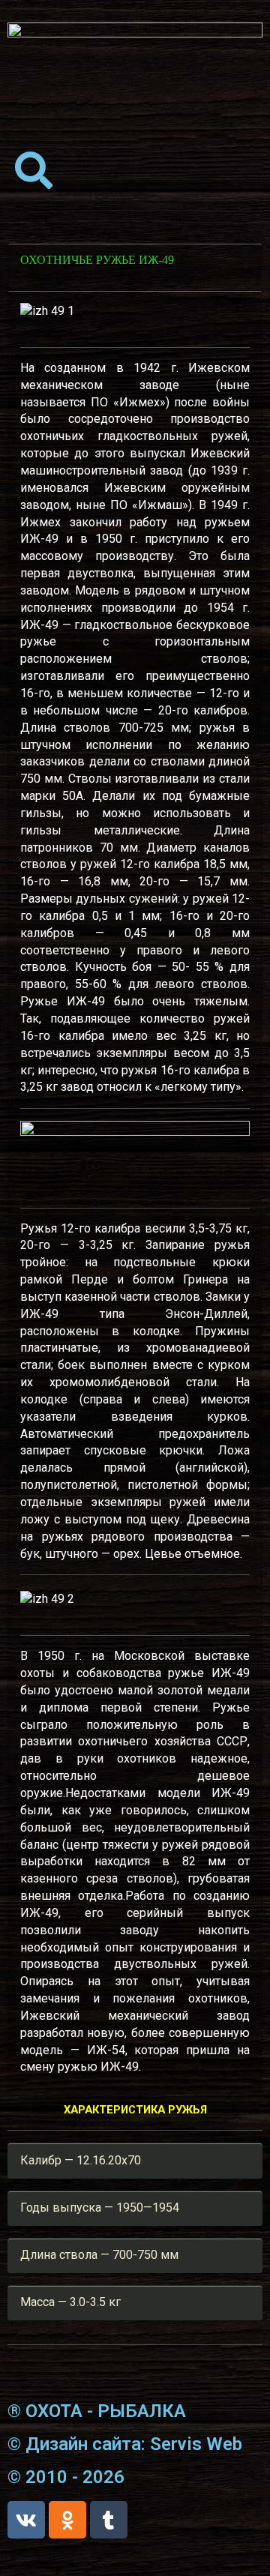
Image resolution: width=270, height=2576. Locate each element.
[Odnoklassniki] (67, 2520)
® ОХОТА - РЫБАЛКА (97, 2411)
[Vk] (26, 2520)
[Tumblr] (109, 2520)
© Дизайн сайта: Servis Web (125, 2444)
